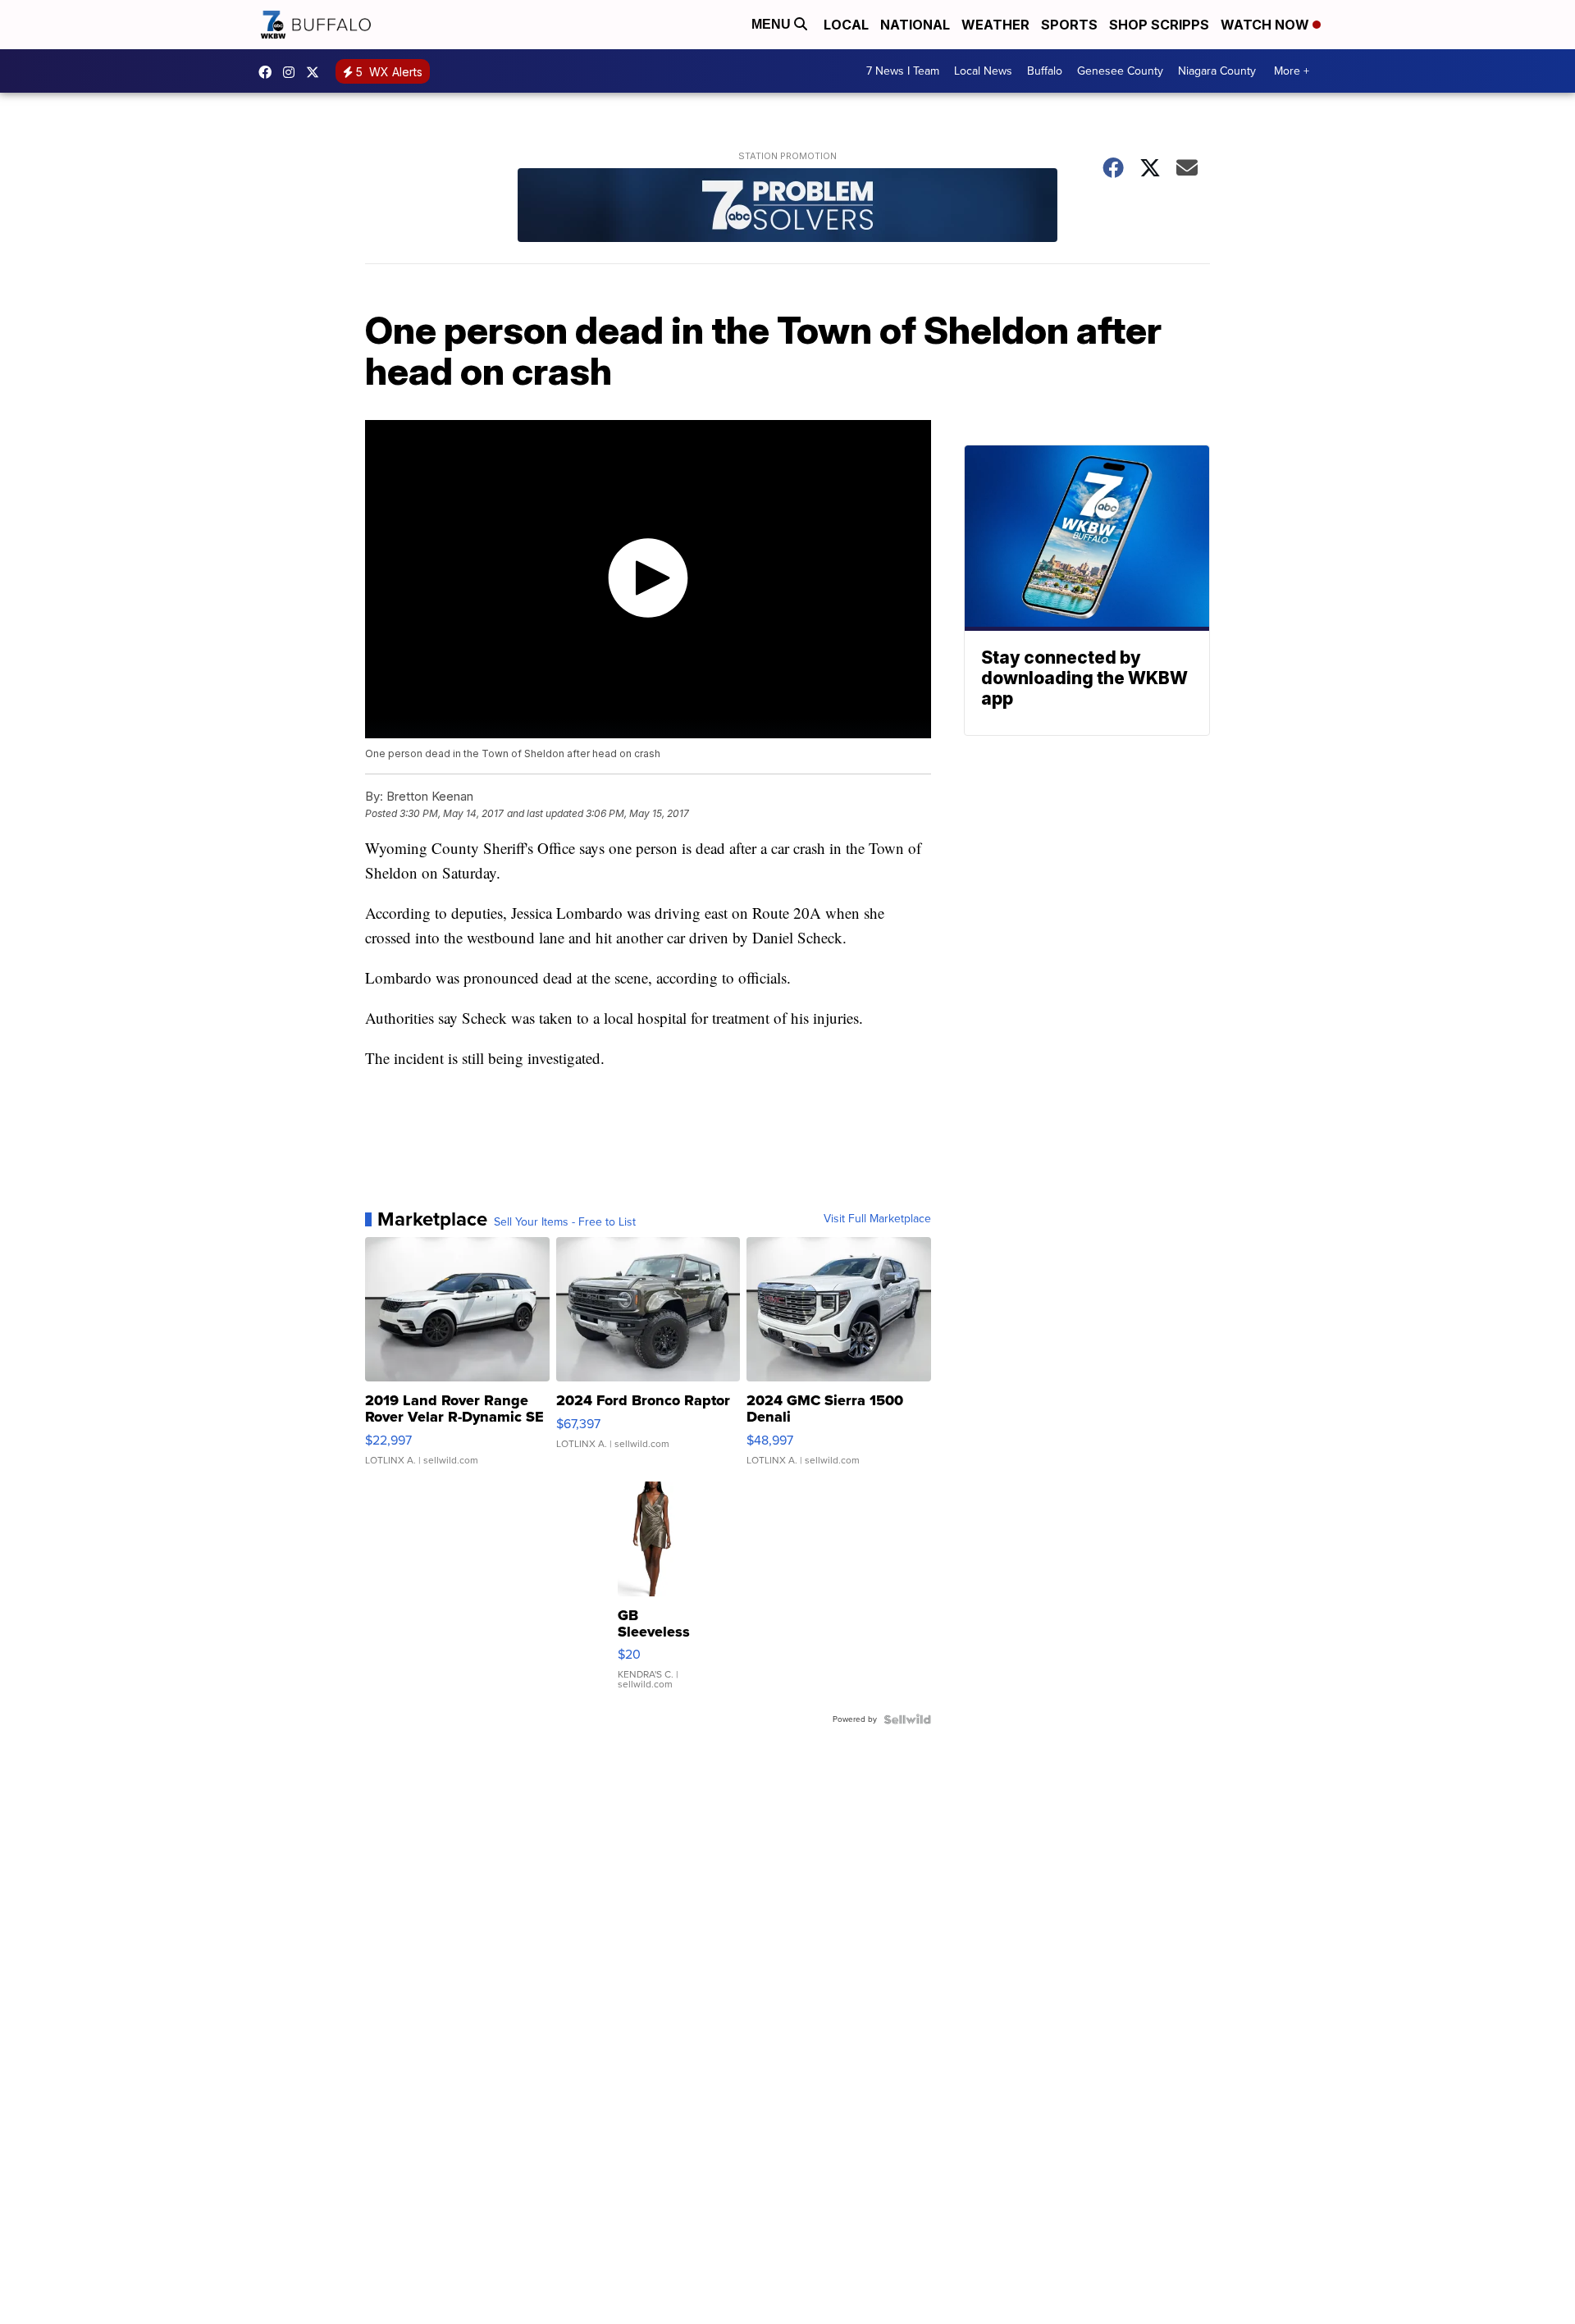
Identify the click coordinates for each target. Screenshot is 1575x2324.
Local (846, 25)
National (915, 25)
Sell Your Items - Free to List (565, 1222)
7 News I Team (903, 71)
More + (1292, 71)
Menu (773, 24)
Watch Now (1267, 25)
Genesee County (1120, 71)
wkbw (293, 72)
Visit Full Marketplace (877, 1219)
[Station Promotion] (787, 207)
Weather (995, 25)
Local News (983, 71)
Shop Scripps (1159, 25)
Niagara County (1217, 71)
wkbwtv (269, 72)
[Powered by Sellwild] (907, 1719)
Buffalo (1045, 71)
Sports (1069, 25)
